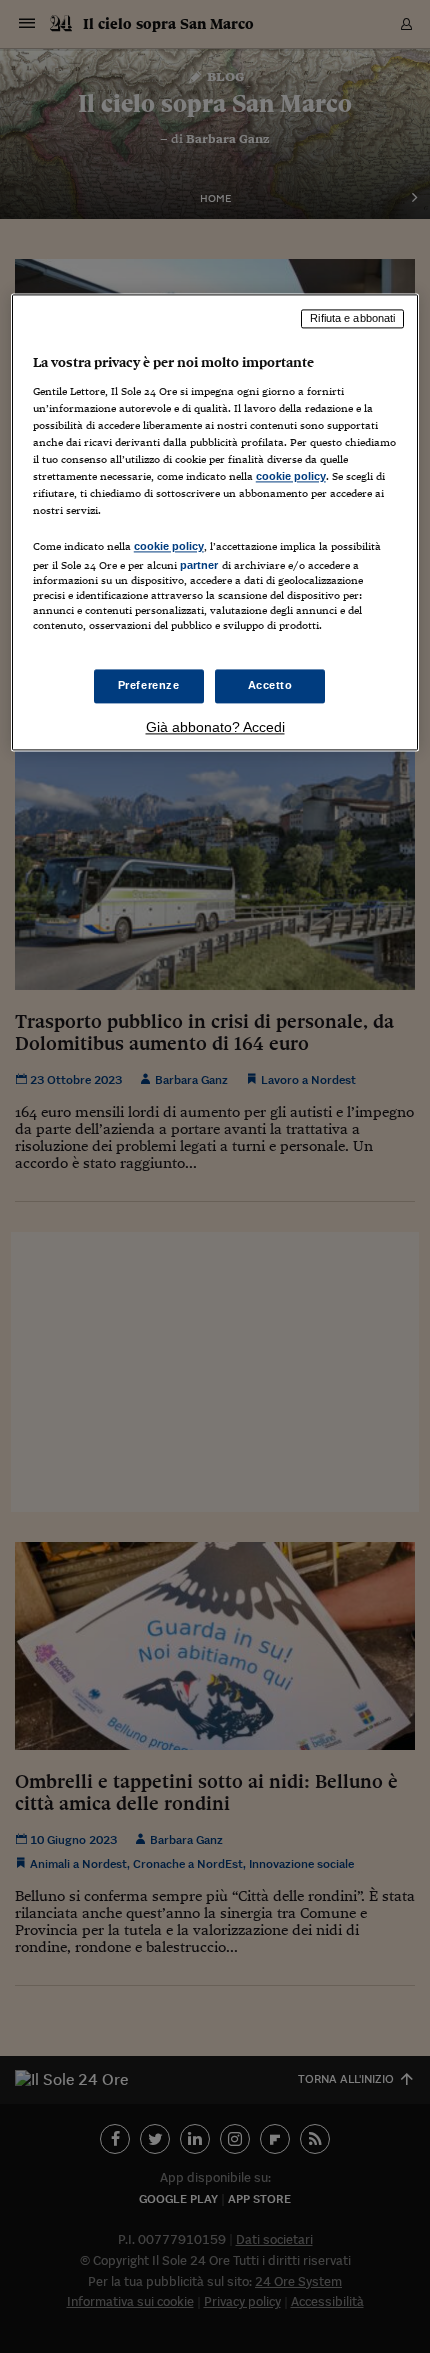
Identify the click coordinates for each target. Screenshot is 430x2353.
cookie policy (291, 476)
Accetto (270, 686)
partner (199, 565)
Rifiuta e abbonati (352, 318)
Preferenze (149, 686)
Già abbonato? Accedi (215, 728)
